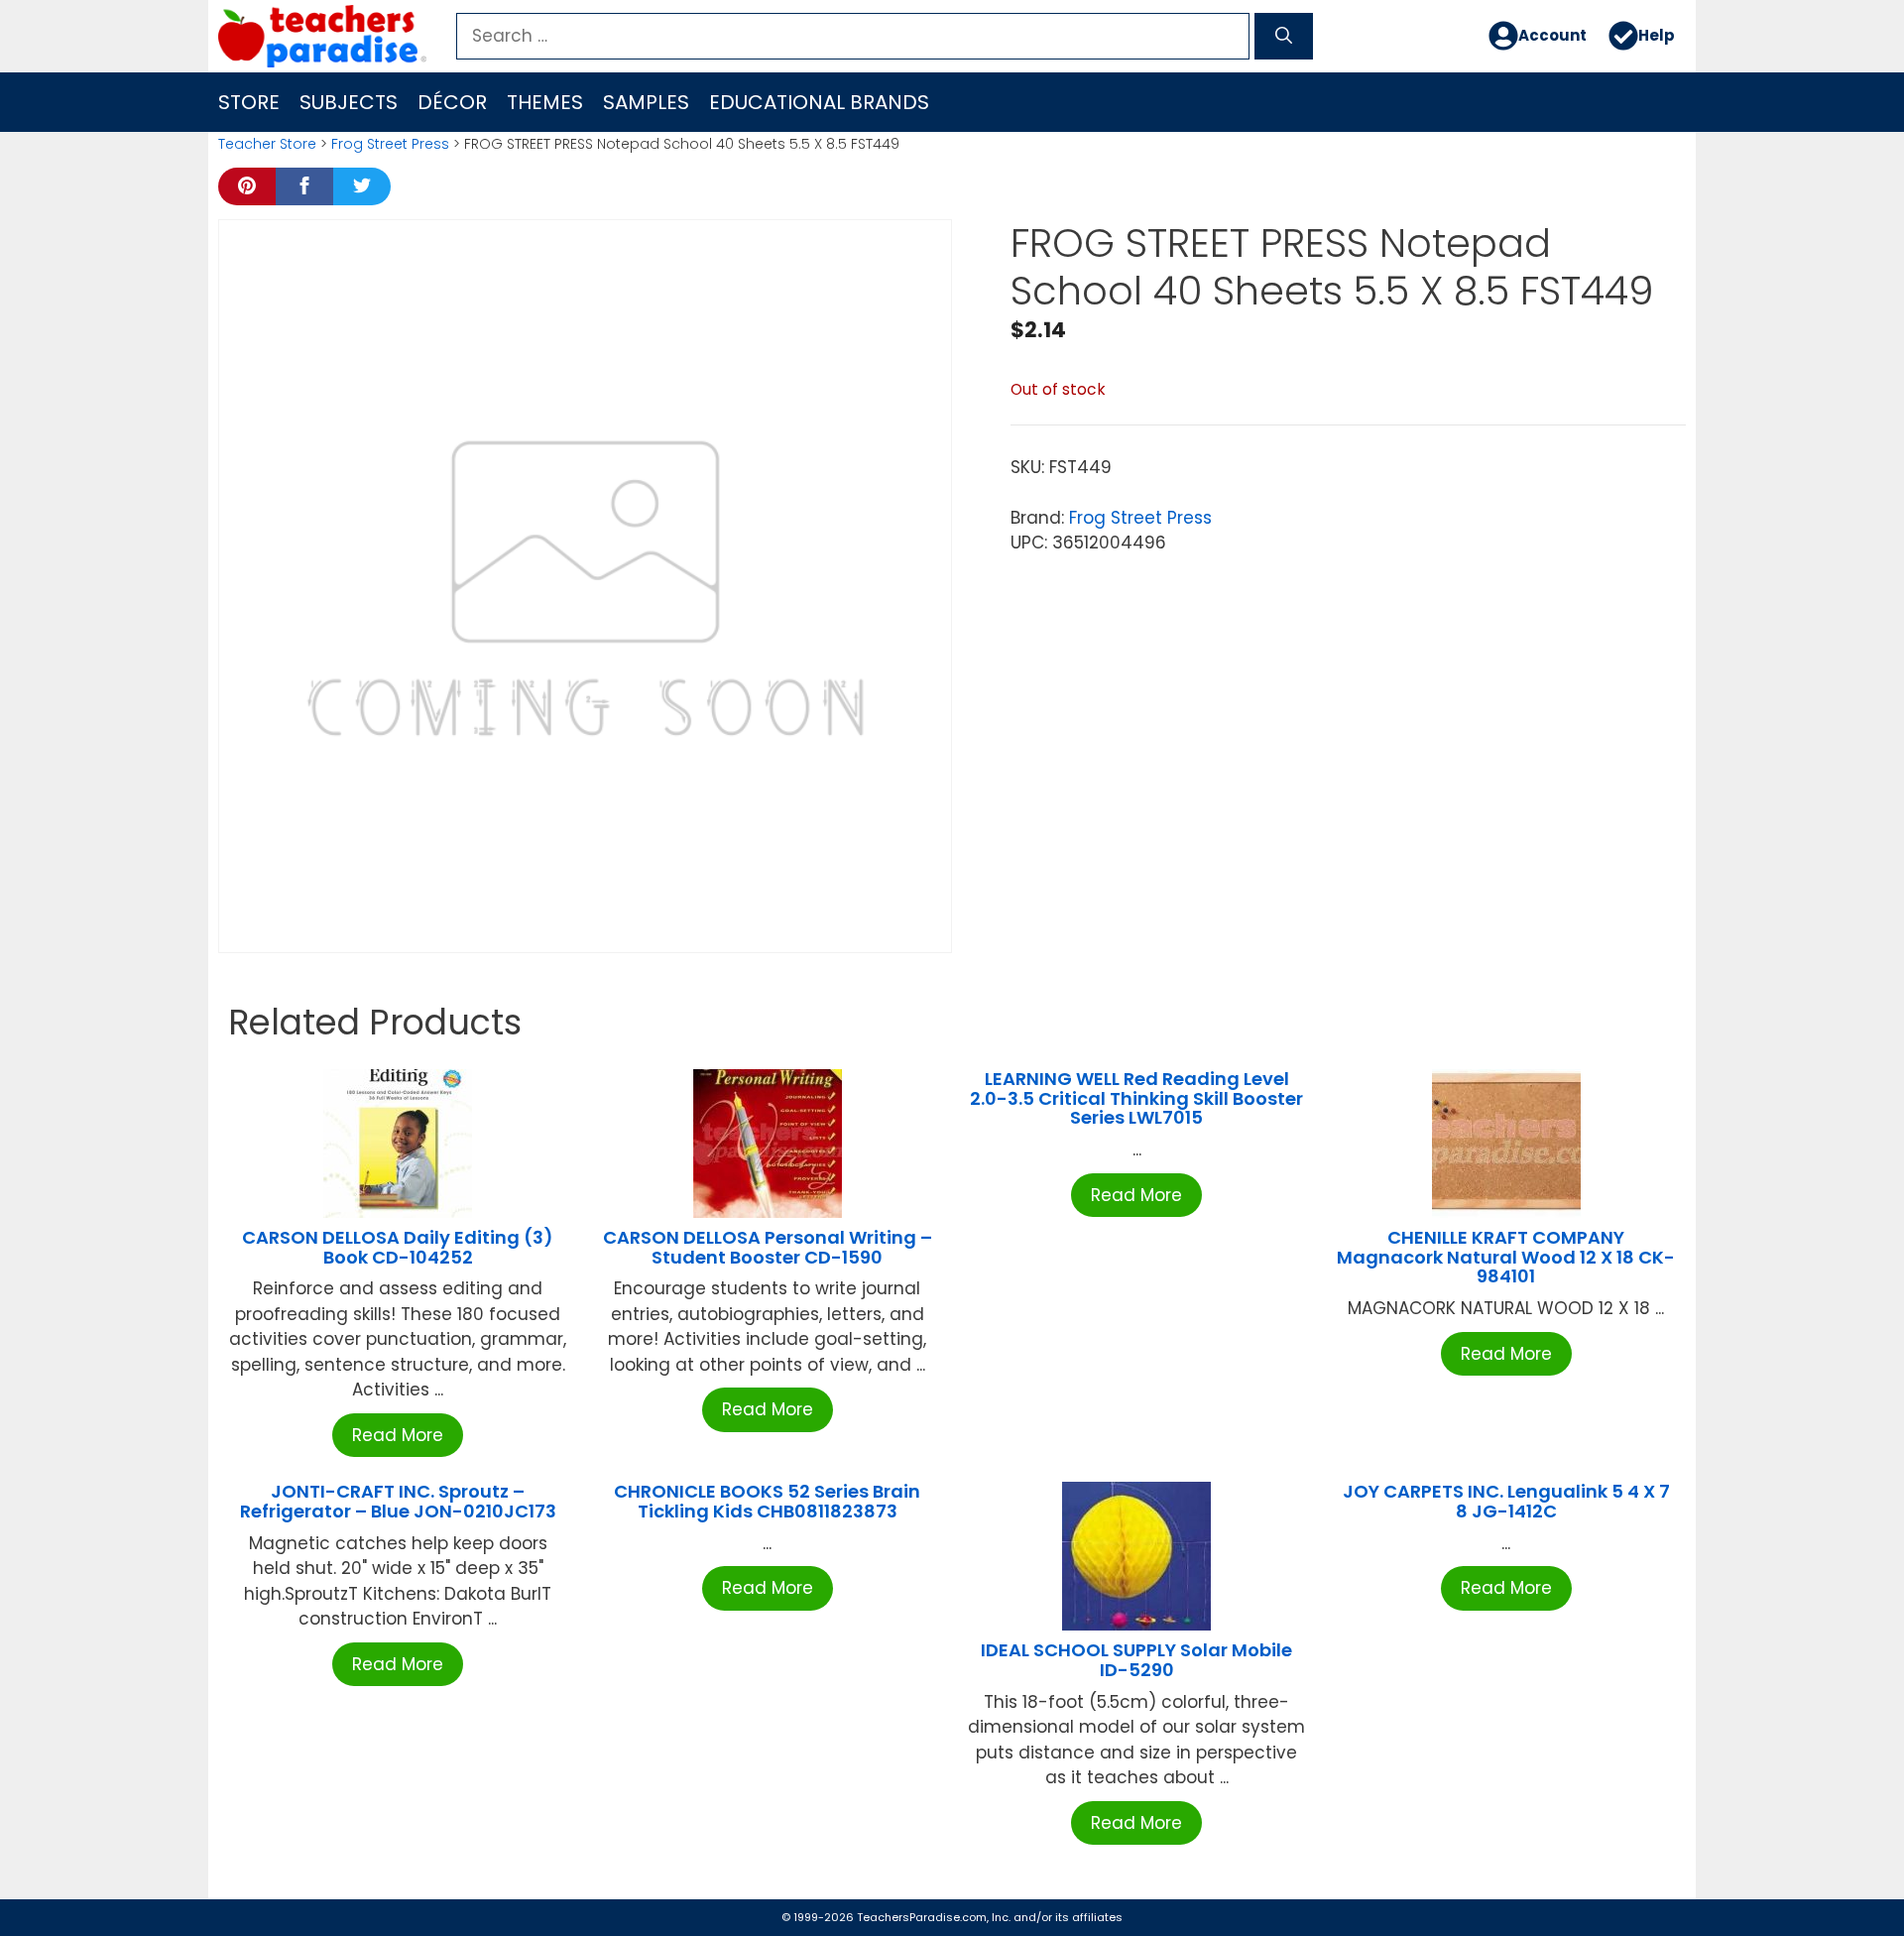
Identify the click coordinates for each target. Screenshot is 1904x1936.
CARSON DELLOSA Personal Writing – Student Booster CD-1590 (768, 1247)
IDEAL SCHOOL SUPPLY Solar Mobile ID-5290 (1136, 1660)
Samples (646, 102)
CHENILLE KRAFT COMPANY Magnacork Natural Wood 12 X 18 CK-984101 (1506, 1257)
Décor (452, 102)
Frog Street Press (390, 144)
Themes (545, 102)
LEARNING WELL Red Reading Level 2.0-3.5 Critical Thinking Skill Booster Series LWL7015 (1136, 1098)
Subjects (349, 102)
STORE (249, 102)
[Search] (1284, 37)
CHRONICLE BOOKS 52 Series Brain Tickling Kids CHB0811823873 (767, 1501)
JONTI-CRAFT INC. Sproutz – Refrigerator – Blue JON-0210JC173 (398, 1501)
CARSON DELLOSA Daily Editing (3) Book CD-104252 (398, 1247)
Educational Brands (819, 102)
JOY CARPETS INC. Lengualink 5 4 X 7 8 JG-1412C (1506, 1501)
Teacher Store (267, 144)
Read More (398, 1435)
